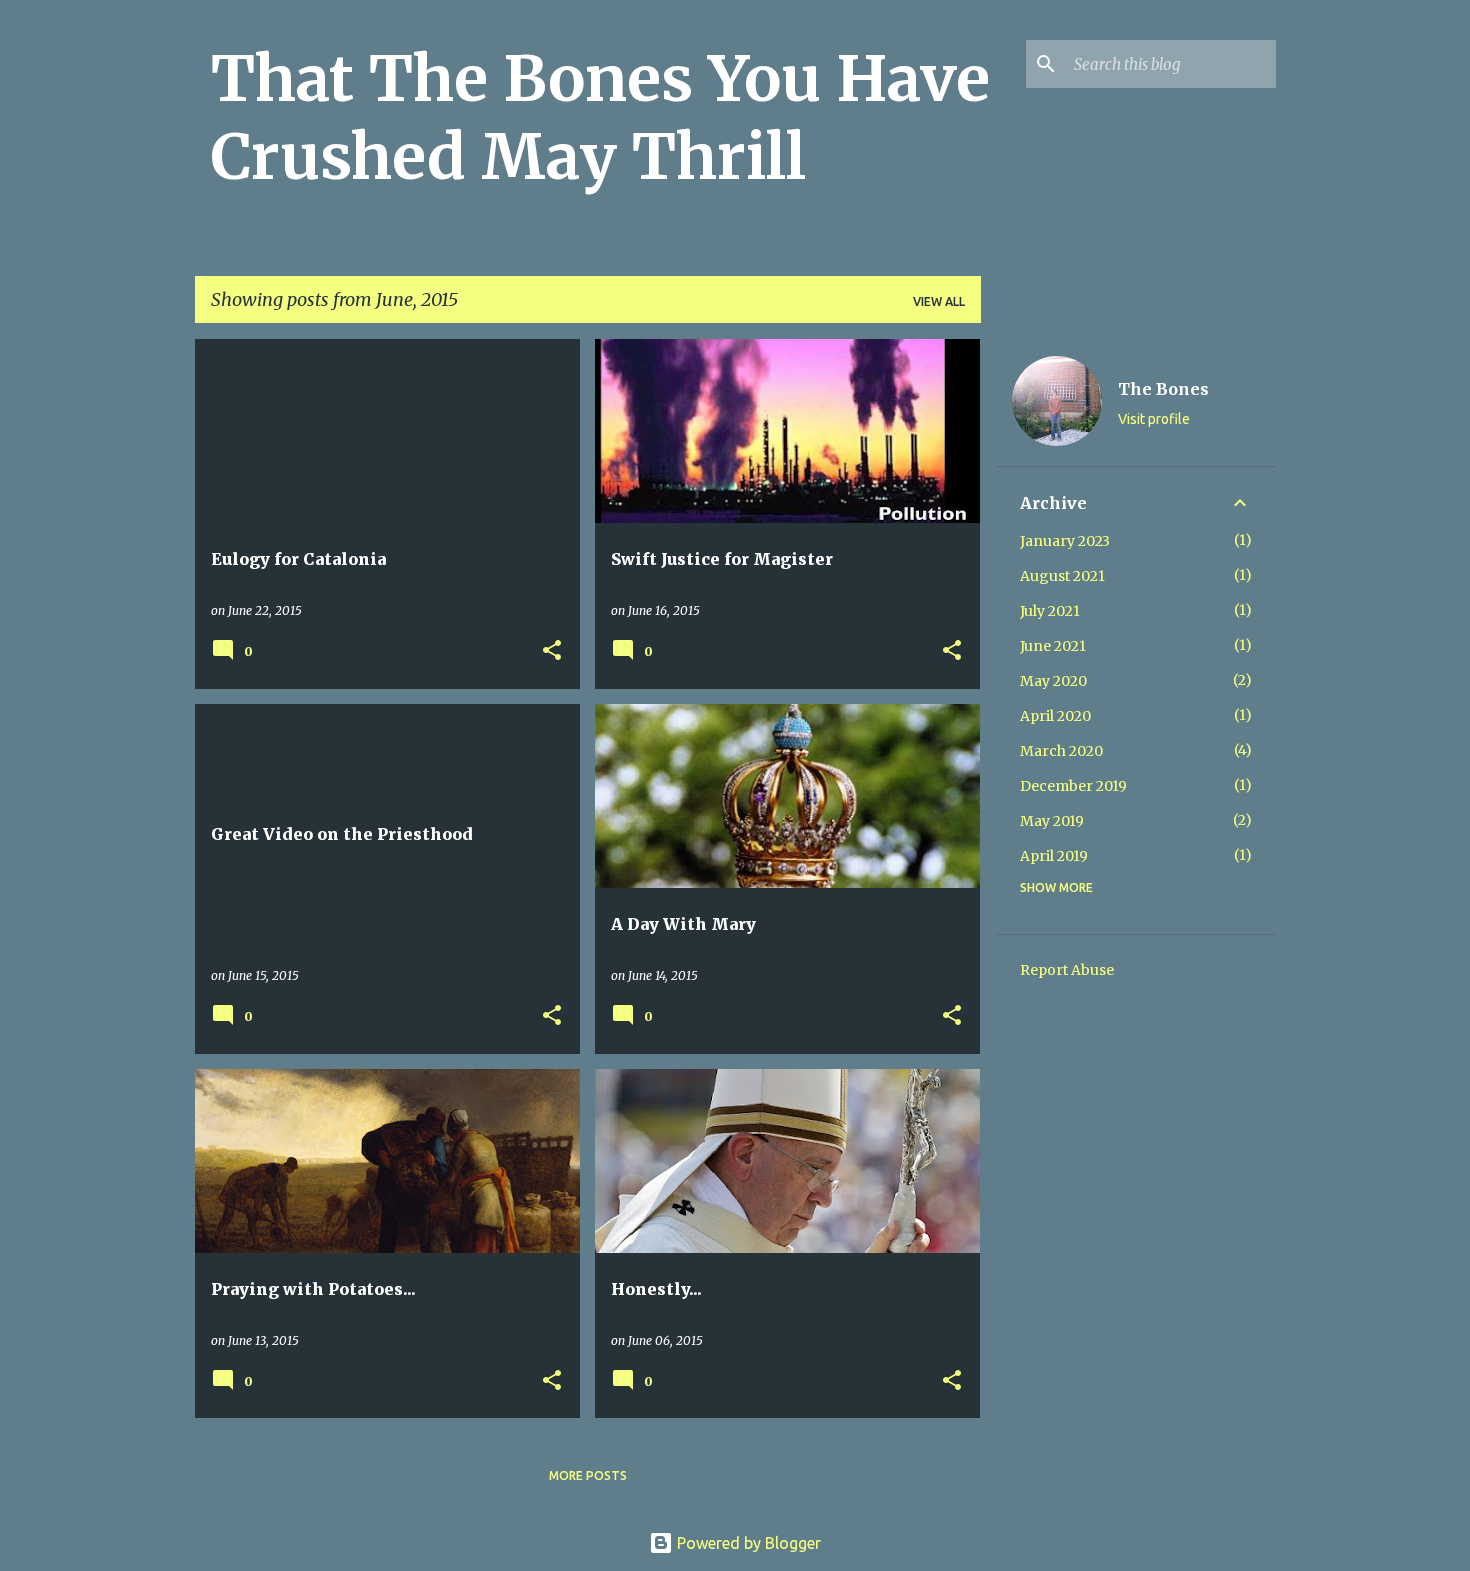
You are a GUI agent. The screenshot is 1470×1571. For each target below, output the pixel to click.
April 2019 (1054, 856)
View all (939, 301)
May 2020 (1053, 681)
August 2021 (1062, 576)
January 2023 (1065, 541)
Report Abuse (1067, 970)
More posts (588, 1475)
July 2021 (1050, 611)
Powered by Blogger (747, 1543)
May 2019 (1052, 821)
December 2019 (1073, 786)
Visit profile (1154, 419)
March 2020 (1061, 751)
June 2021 (1053, 646)
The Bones (1163, 389)
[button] (552, 651)
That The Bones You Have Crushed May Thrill (600, 118)
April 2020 (1055, 716)
